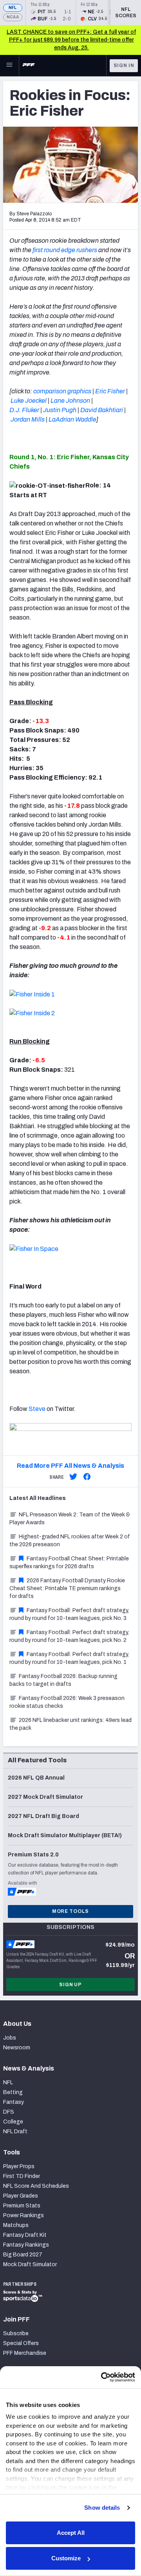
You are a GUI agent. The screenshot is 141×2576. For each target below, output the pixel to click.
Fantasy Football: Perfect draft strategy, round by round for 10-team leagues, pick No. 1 (69, 1658)
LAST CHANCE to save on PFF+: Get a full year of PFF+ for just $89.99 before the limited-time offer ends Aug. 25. (71, 40)
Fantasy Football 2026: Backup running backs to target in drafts (63, 1680)
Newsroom (17, 2048)
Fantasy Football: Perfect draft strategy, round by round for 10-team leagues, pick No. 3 (69, 1614)
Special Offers (21, 2343)
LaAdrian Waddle (72, 419)
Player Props (19, 2166)
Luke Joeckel (29, 401)
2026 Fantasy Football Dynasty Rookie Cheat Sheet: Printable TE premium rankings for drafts (67, 1588)
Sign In (124, 65)
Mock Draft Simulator (30, 2264)
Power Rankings (23, 2215)
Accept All (71, 2533)
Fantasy (14, 2102)
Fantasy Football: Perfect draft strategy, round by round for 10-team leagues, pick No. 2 (69, 1636)
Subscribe (16, 2333)
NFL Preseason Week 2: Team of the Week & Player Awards (70, 1519)
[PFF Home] (29, 65)
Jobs (10, 2038)
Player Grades (21, 2196)
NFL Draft (15, 2132)
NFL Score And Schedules (36, 2186)
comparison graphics (62, 391)
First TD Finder (22, 2176)
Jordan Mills (28, 419)
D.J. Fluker (24, 410)
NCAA (13, 17)
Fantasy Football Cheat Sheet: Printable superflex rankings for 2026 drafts (69, 1563)
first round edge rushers (65, 250)
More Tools (70, 1911)
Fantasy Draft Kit (25, 2235)
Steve (37, 1409)
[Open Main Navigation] (9, 65)
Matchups (16, 2225)
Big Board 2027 (23, 2255)
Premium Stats (22, 2206)
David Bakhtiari (102, 410)
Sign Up (70, 1985)
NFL (13, 8)
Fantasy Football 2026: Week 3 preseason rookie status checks (67, 1702)
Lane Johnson (70, 401)
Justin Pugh (60, 410)
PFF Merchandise (25, 2353)
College (13, 2122)
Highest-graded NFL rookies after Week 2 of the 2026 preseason (70, 1541)
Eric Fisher (110, 391)
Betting (13, 2092)
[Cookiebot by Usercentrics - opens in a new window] (102, 2377)
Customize (66, 2558)
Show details (102, 2508)
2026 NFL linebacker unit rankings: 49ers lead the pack (70, 1724)
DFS (9, 2112)
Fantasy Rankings (26, 2245)
